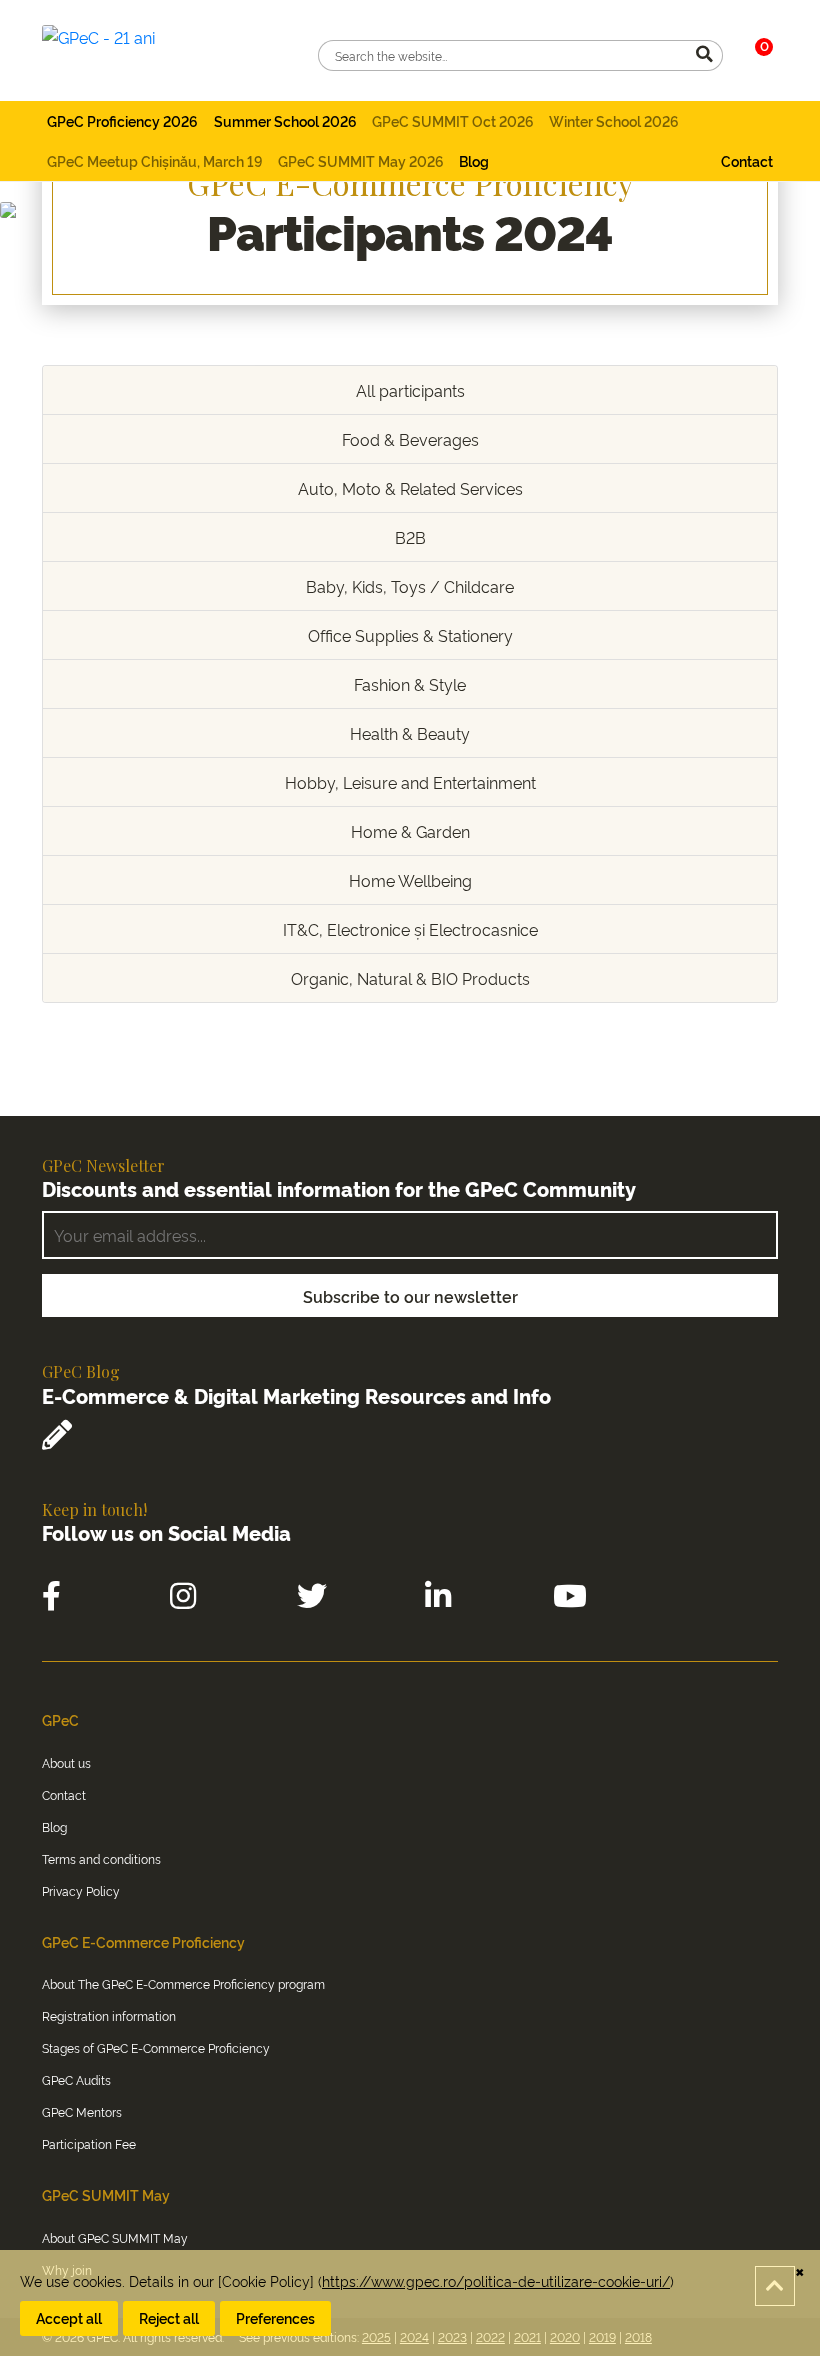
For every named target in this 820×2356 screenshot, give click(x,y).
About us (66, 1762)
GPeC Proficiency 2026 (122, 120)
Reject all (169, 2317)
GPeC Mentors (82, 2111)
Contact (747, 160)
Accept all (69, 2317)
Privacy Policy (81, 1890)
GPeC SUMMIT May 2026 (361, 160)
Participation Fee (89, 2143)
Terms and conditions (101, 1858)
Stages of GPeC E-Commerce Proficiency (156, 2047)
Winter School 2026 (614, 120)
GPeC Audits (76, 2079)
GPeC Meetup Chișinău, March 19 (154, 160)
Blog (474, 160)
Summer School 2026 (285, 120)
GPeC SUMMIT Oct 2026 (453, 120)
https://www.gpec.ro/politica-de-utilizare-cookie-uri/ (496, 2280)
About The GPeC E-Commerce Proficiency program (183, 1983)
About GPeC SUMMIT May (115, 2237)
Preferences (275, 2317)
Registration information (109, 2015)
